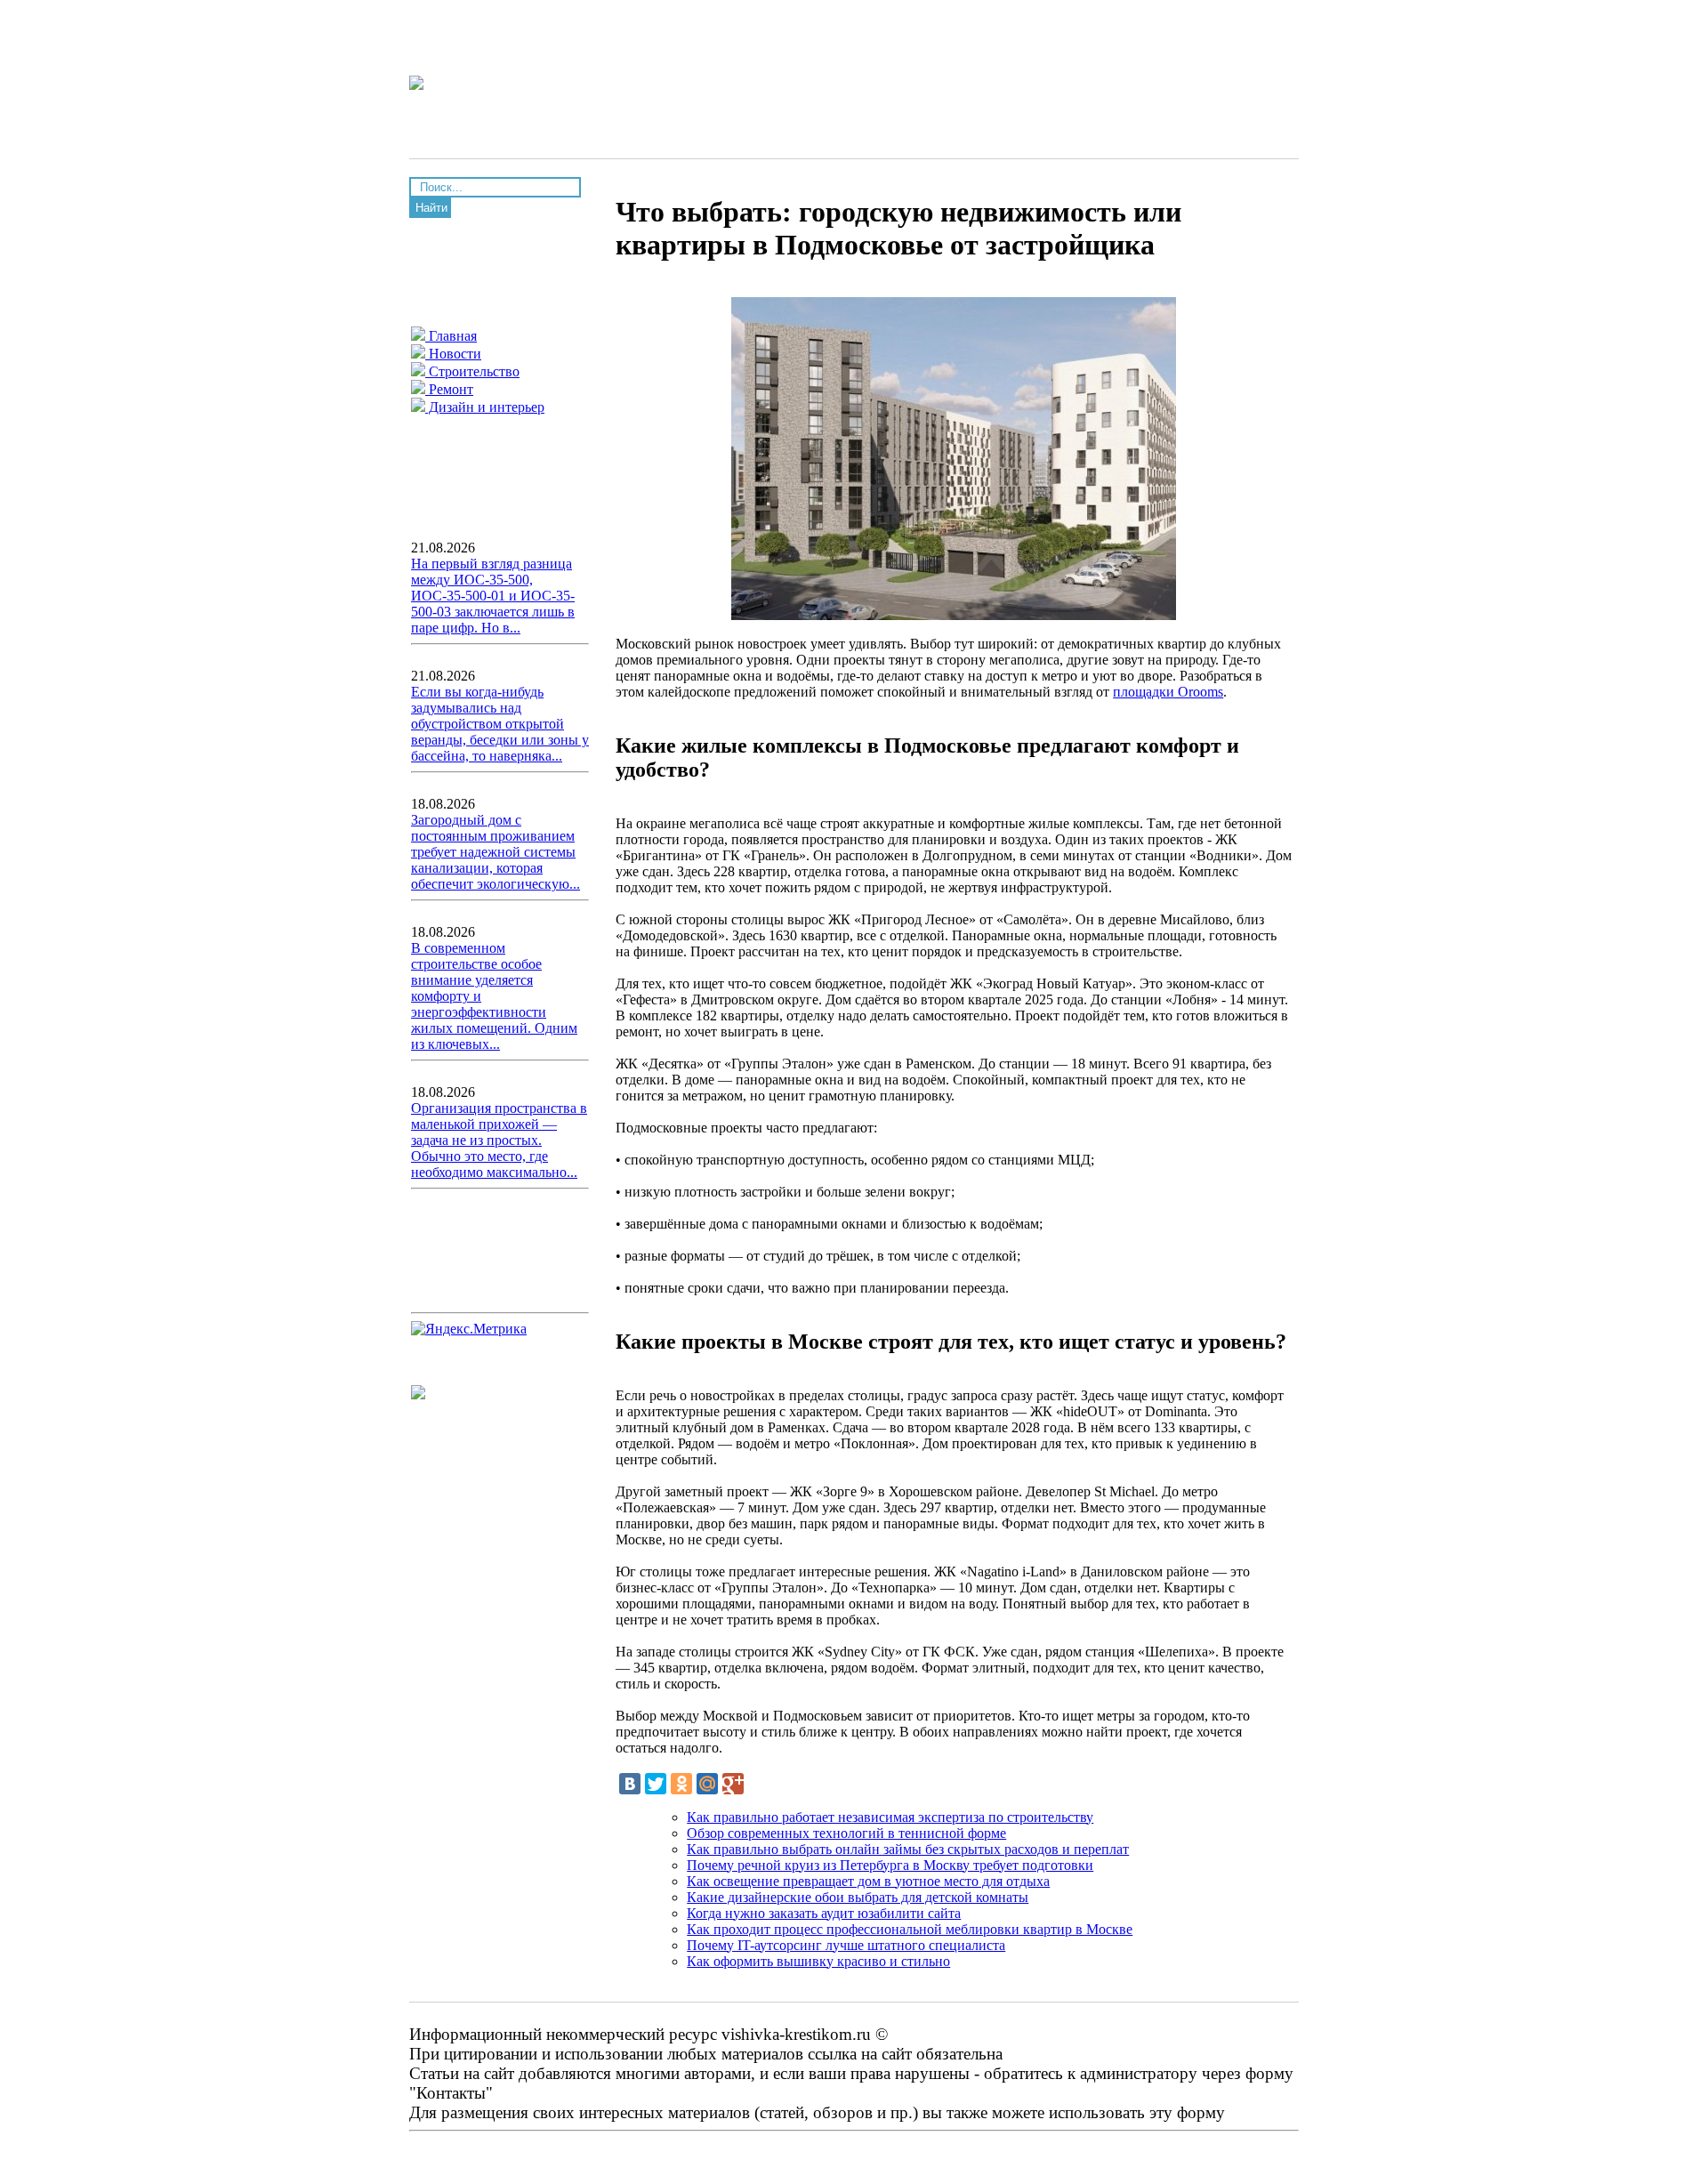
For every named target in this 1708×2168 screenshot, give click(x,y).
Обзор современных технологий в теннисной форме (846, 1833)
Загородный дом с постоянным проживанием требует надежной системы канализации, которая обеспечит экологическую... (495, 852)
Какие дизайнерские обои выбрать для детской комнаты (858, 1897)
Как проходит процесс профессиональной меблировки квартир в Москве (910, 1929)
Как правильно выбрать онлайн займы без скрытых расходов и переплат (908, 1849)
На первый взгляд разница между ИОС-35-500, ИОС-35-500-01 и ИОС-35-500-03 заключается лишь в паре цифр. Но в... (493, 596)
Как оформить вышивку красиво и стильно (818, 1961)
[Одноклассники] (681, 1784)
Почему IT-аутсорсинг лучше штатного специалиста (846, 1945)
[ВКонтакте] (630, 1784)
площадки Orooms (1168, 692)
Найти (431, 208)
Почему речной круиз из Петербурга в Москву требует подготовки (890, 1865)
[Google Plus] (733, 1784)
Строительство (472, 371)
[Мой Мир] (707, 1784)
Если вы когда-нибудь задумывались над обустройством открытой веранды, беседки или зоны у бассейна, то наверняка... (500, 724)
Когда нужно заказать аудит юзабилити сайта (824, 1913)
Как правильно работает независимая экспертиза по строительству (890, 1817)
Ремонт (449, 389)
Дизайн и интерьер (485, 407)
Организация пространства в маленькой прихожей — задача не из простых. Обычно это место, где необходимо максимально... (499, 1140)
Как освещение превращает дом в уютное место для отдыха (868, 1881)
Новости (453, 354)
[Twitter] (656, 1784)
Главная (451, 336)
